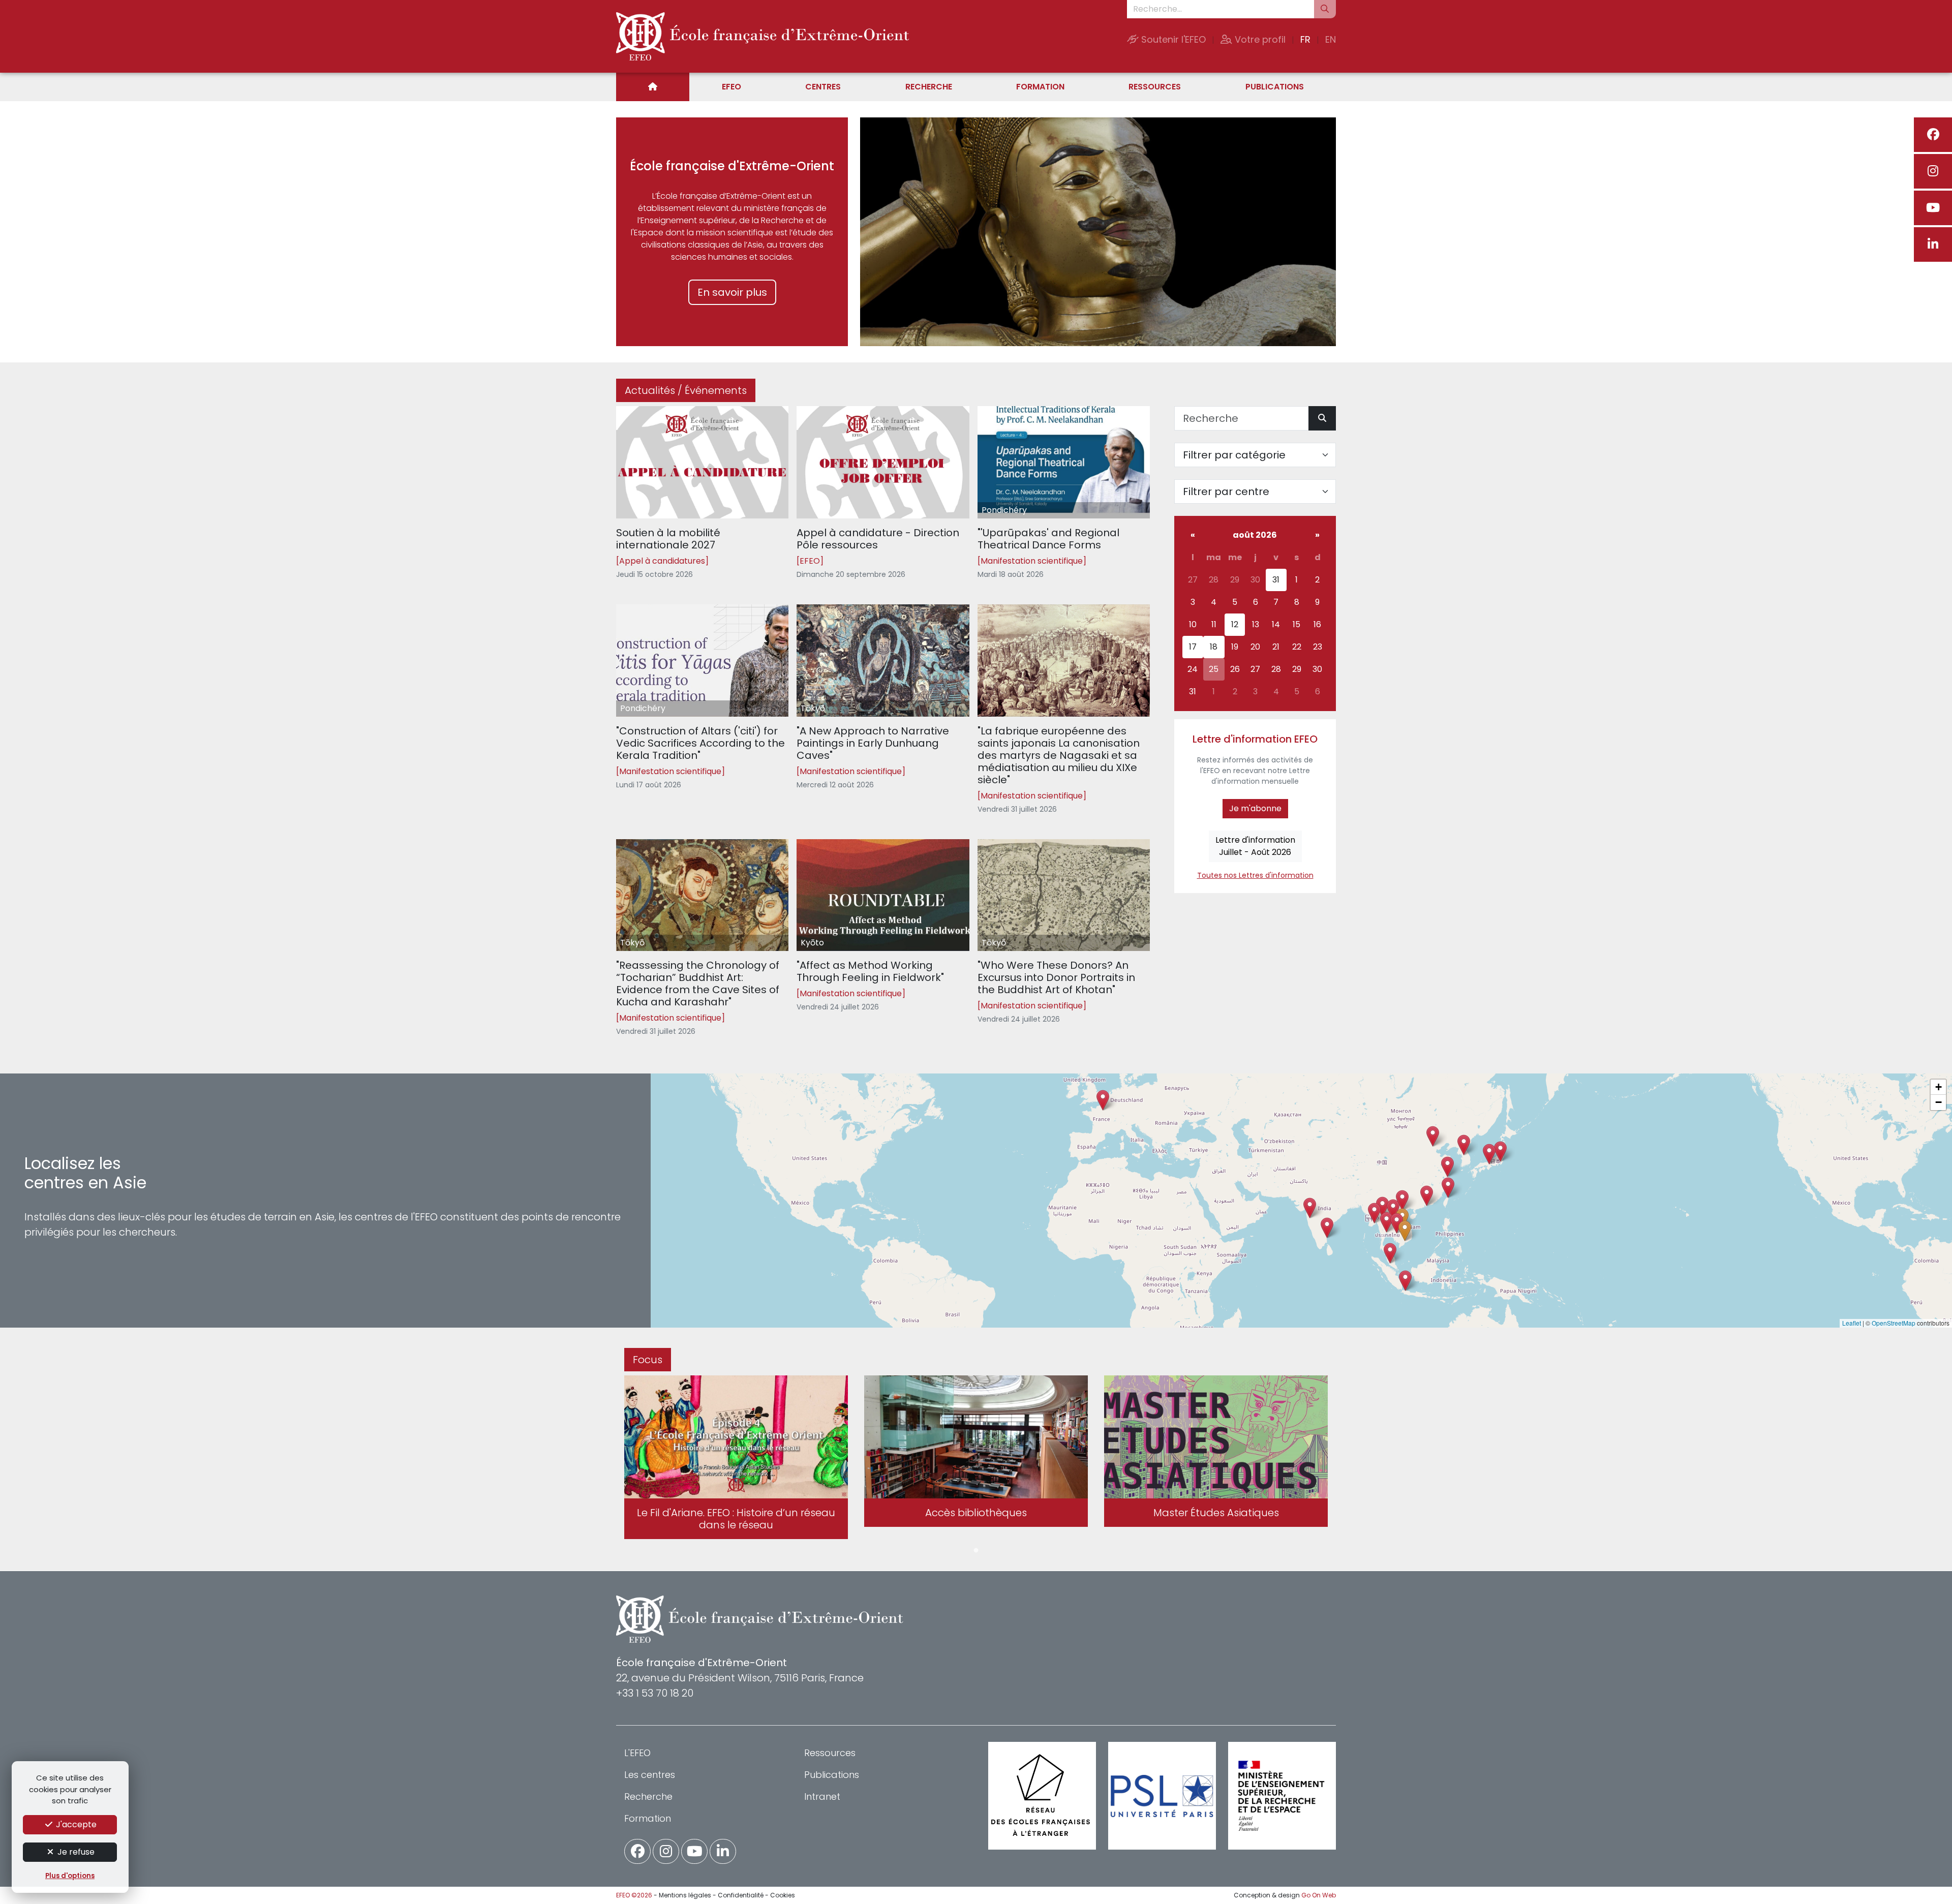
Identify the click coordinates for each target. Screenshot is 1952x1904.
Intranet (822, 1796)
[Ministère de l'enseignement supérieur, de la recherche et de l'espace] (1282, 1796)
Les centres (650, 1775)
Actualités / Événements (686, 390)
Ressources (1155, 87)
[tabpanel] (736, 1459)
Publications (1275, 87)
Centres (823, 87)
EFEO (731, 87)
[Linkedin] (1933, 244)
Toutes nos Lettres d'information (1255, 875)
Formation (1040, 87)
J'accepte (75, 1824)
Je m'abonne (1255, 808)
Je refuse (75, 1852)
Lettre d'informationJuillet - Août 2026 (1255, 846)
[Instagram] (1933, 171)
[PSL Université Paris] (1162, 1796)
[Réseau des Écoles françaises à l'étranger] (1042, 1796)
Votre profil (1259, 39)
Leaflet (1852, 1323)
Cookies (783, 1895)
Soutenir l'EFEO (1172, 39)
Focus (648, 1360)
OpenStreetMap (1894, 1323)
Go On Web (1319, 1895)
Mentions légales (685, 1895)
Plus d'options (70, 1876)
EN (1331, 39)
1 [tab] (976, 1551)
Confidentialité (741, 1895)
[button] (1386, 1222)
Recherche (929, 87)
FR (1305, 39)
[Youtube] (1933, 208)
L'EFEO (637, 1753)
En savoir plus (732, 292)
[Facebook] (1933, 135)
